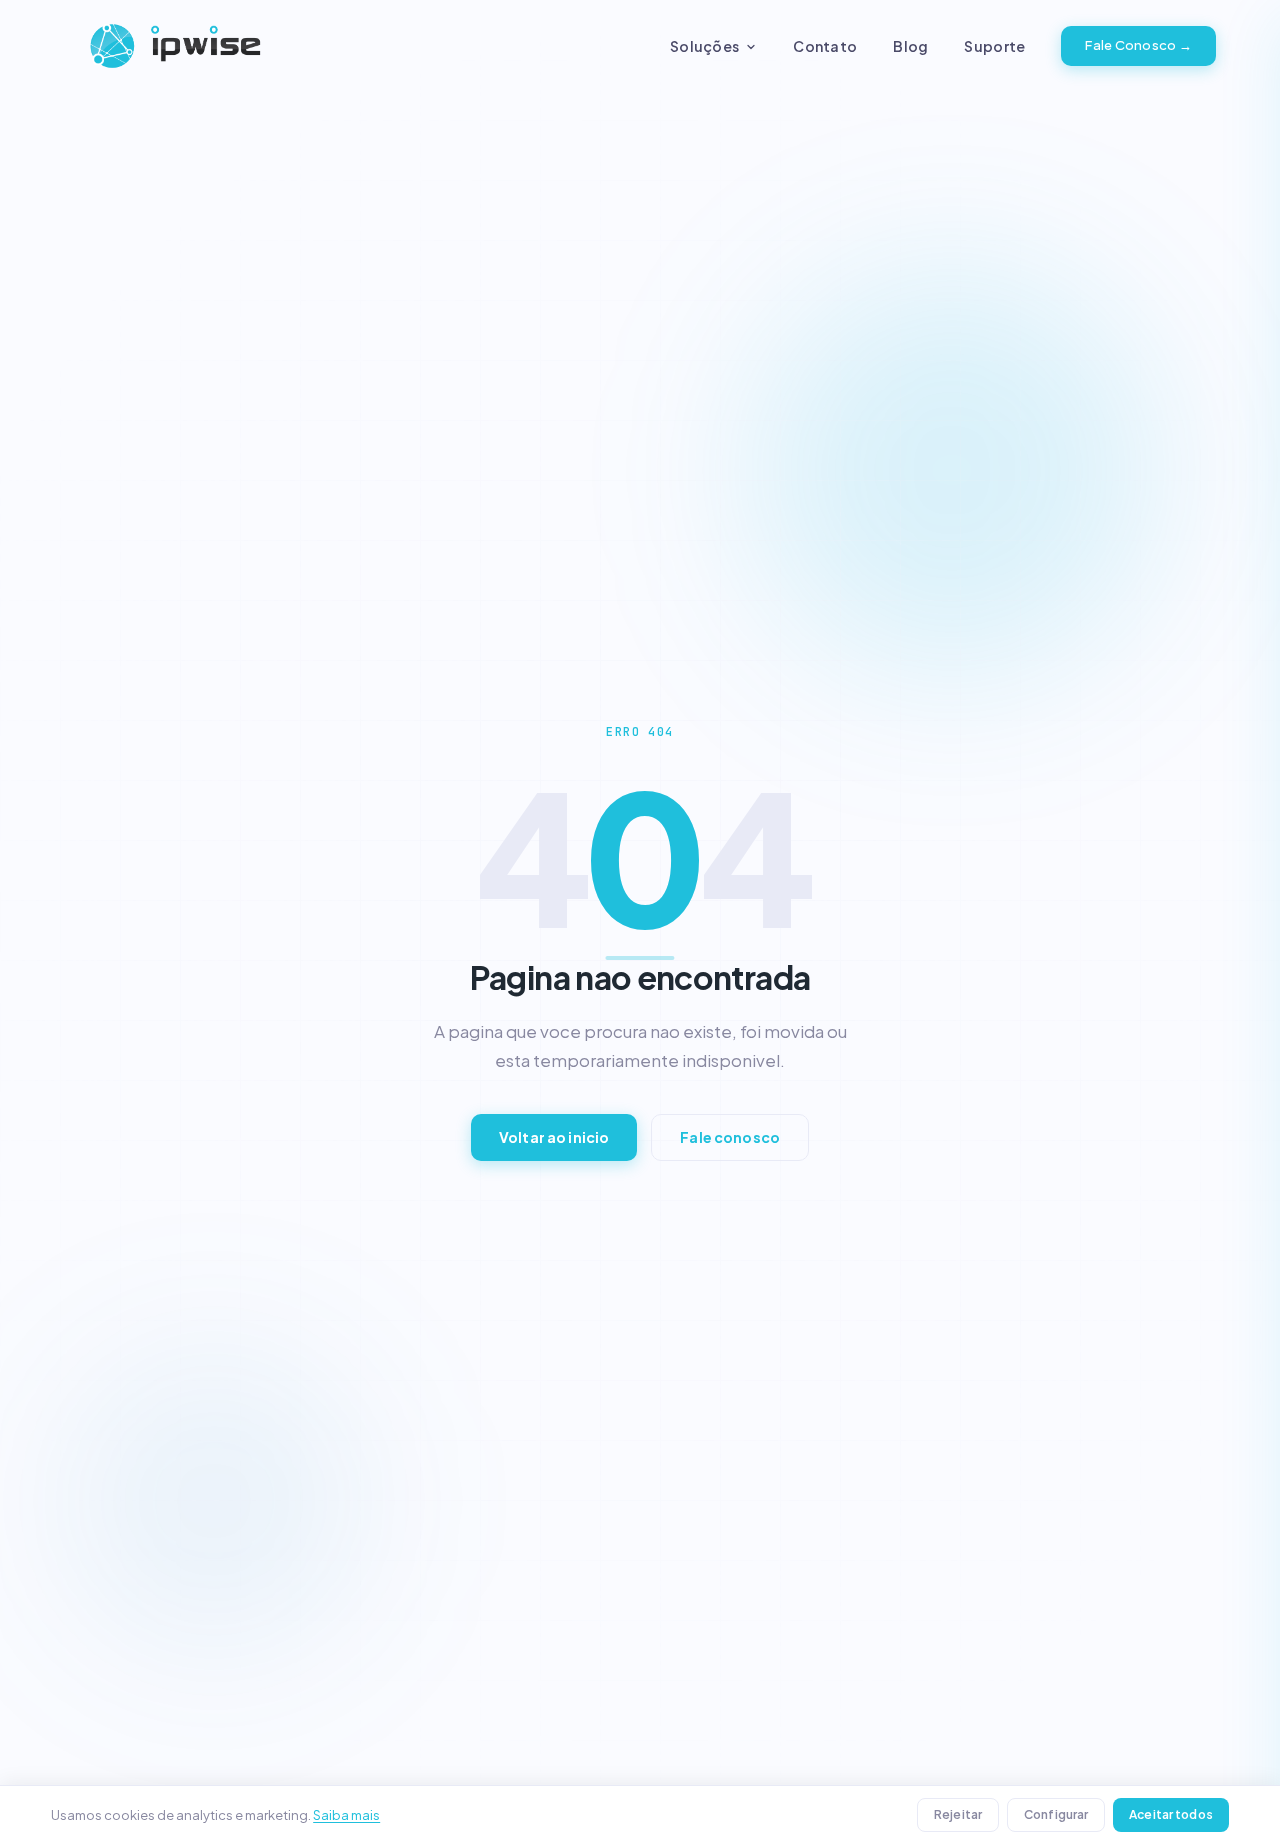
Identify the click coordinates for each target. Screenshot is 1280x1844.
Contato (825, 46)
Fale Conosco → (1138, 45)
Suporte (994, 46)
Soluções (704, 46)
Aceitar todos (1171, 1814)
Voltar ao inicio (554, 1137)
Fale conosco (730, 1137)
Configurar (1056, 1814)
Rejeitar (958, 1814)
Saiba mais (346, 1815)
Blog (910, 46)
